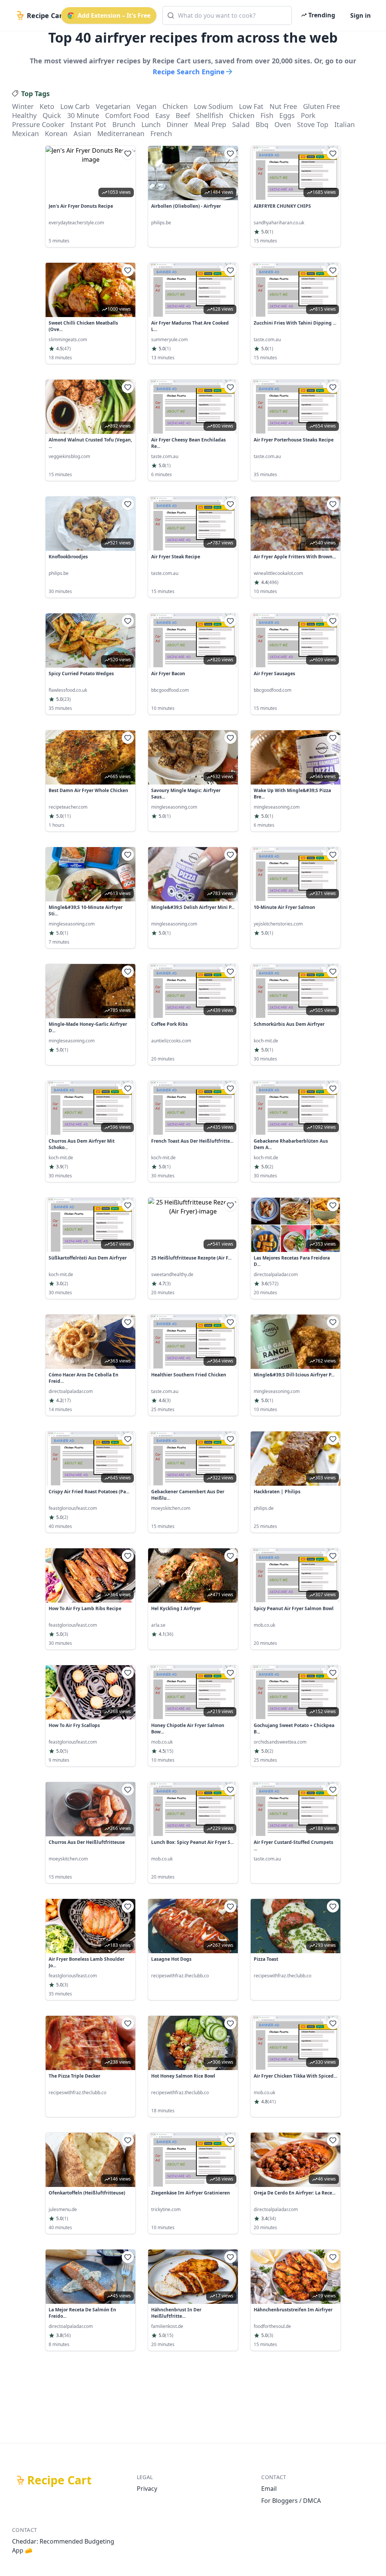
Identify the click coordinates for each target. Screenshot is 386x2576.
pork (308, 115)
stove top (313, 124)
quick (52, 115)
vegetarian (113, 106)
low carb (75, 106)
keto (47, 106)
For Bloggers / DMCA (291, 2501)
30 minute (83, 115)
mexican (25, 133)
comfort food (127, 115)
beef (183, 115)
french (161, 133)
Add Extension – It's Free (114, 15)
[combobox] (227, 15)
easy (162, 115)
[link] (90, 196)
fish (267, 115)
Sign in (361, 15)
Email (269, 2489)
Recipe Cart (59, 2480)
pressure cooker (38, 124)
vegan (146, 106)
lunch (151, 124)
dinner (177, 124)
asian (82, 133)
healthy (24, 115)
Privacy (147, 2489)
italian (345, 124)
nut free (283, 106)
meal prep (210, 124)
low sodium (213, 106)
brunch (124, 124)
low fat (251, 106)
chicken (175, 106)
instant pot (88, 124)
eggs (287, 115)
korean (56, 133)
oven (283, 124)
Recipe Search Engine (189, 72)
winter (23, 106)
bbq (262, 124)
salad (241, 124)
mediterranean (121, 133)
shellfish (210, 115)
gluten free (322, 106)
